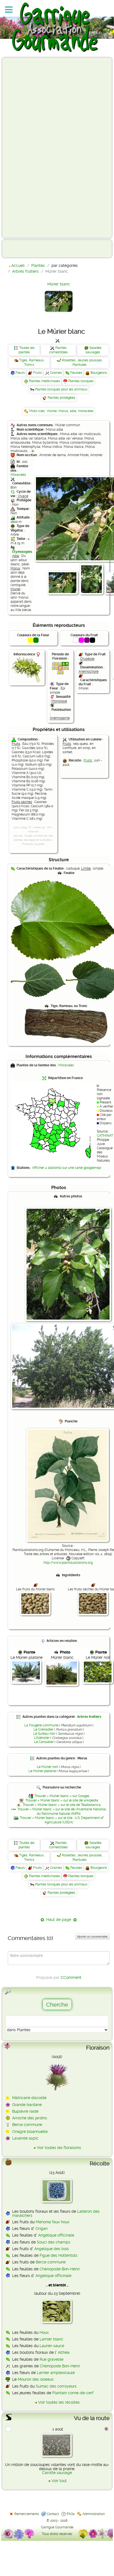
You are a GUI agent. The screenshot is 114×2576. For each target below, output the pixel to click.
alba (73, 411)
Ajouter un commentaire (92, 1936)
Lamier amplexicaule (56, 2373)
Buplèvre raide (25, 2111)
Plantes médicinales (45, 381)
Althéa (64, 2352)
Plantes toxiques (81, 381)
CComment (71, 1977)
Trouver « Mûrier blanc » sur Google (62, 1796)
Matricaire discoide (29, 2098)
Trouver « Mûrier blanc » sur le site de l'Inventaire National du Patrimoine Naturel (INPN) (62, 1811)
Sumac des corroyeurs (56, 2386)
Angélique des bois (52, 2249)
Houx (44, 2332)
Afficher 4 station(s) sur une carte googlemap (67, 1168)
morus (63, 411)
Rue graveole (51, 2359)
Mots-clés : (38, 411)
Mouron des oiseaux (36, 2379)
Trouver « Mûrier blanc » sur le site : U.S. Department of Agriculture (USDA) (62, 1820)
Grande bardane (27, 2105)
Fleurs (20, 373)
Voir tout (59, 2481)
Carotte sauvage (57, 2473)
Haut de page (59, 1920)
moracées (86, 411)
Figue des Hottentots (59, 2255)
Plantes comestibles (58, 350)
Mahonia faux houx (53, 2222)
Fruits (37, 373)
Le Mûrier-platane (42, 1771)
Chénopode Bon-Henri (60, 2269)
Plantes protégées (61, 398)
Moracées (18, 475)
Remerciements (27, 2514)
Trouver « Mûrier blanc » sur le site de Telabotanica (62, 1805)
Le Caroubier (44, 1742)
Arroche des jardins (30, 2118)
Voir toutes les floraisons (59, 2148)
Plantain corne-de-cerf (73, 2393)
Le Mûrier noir (47, 1767)
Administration (94, 2514)
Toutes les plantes (27, 350)
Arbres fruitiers (89, 1717)
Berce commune (27, 2125)
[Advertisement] (27, 147)
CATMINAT (105, 1136)
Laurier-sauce (52, 2346)
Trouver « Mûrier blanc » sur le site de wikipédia (62, 1800)
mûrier (52, 411)
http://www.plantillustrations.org (68, 1563)
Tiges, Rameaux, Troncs (32, 362)
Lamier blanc (51, 2339)
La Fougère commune (41, 1725)
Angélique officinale (56, 2235)
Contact (53, 2514)
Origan (42, 2229)
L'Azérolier (42, 1738)
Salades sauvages (94, 350)
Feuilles (76, 373)
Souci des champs (54, 2242)
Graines (56, 373)
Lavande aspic (25, 2138)
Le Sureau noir (44, 1734)
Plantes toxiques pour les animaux (61, 389)
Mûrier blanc (59, 284)
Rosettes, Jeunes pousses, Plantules (82, 362)
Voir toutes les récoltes (59, 2402)
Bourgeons (99, 373)
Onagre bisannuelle (30, 2132)
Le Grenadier (43, 1729)
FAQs (71, 2514)
